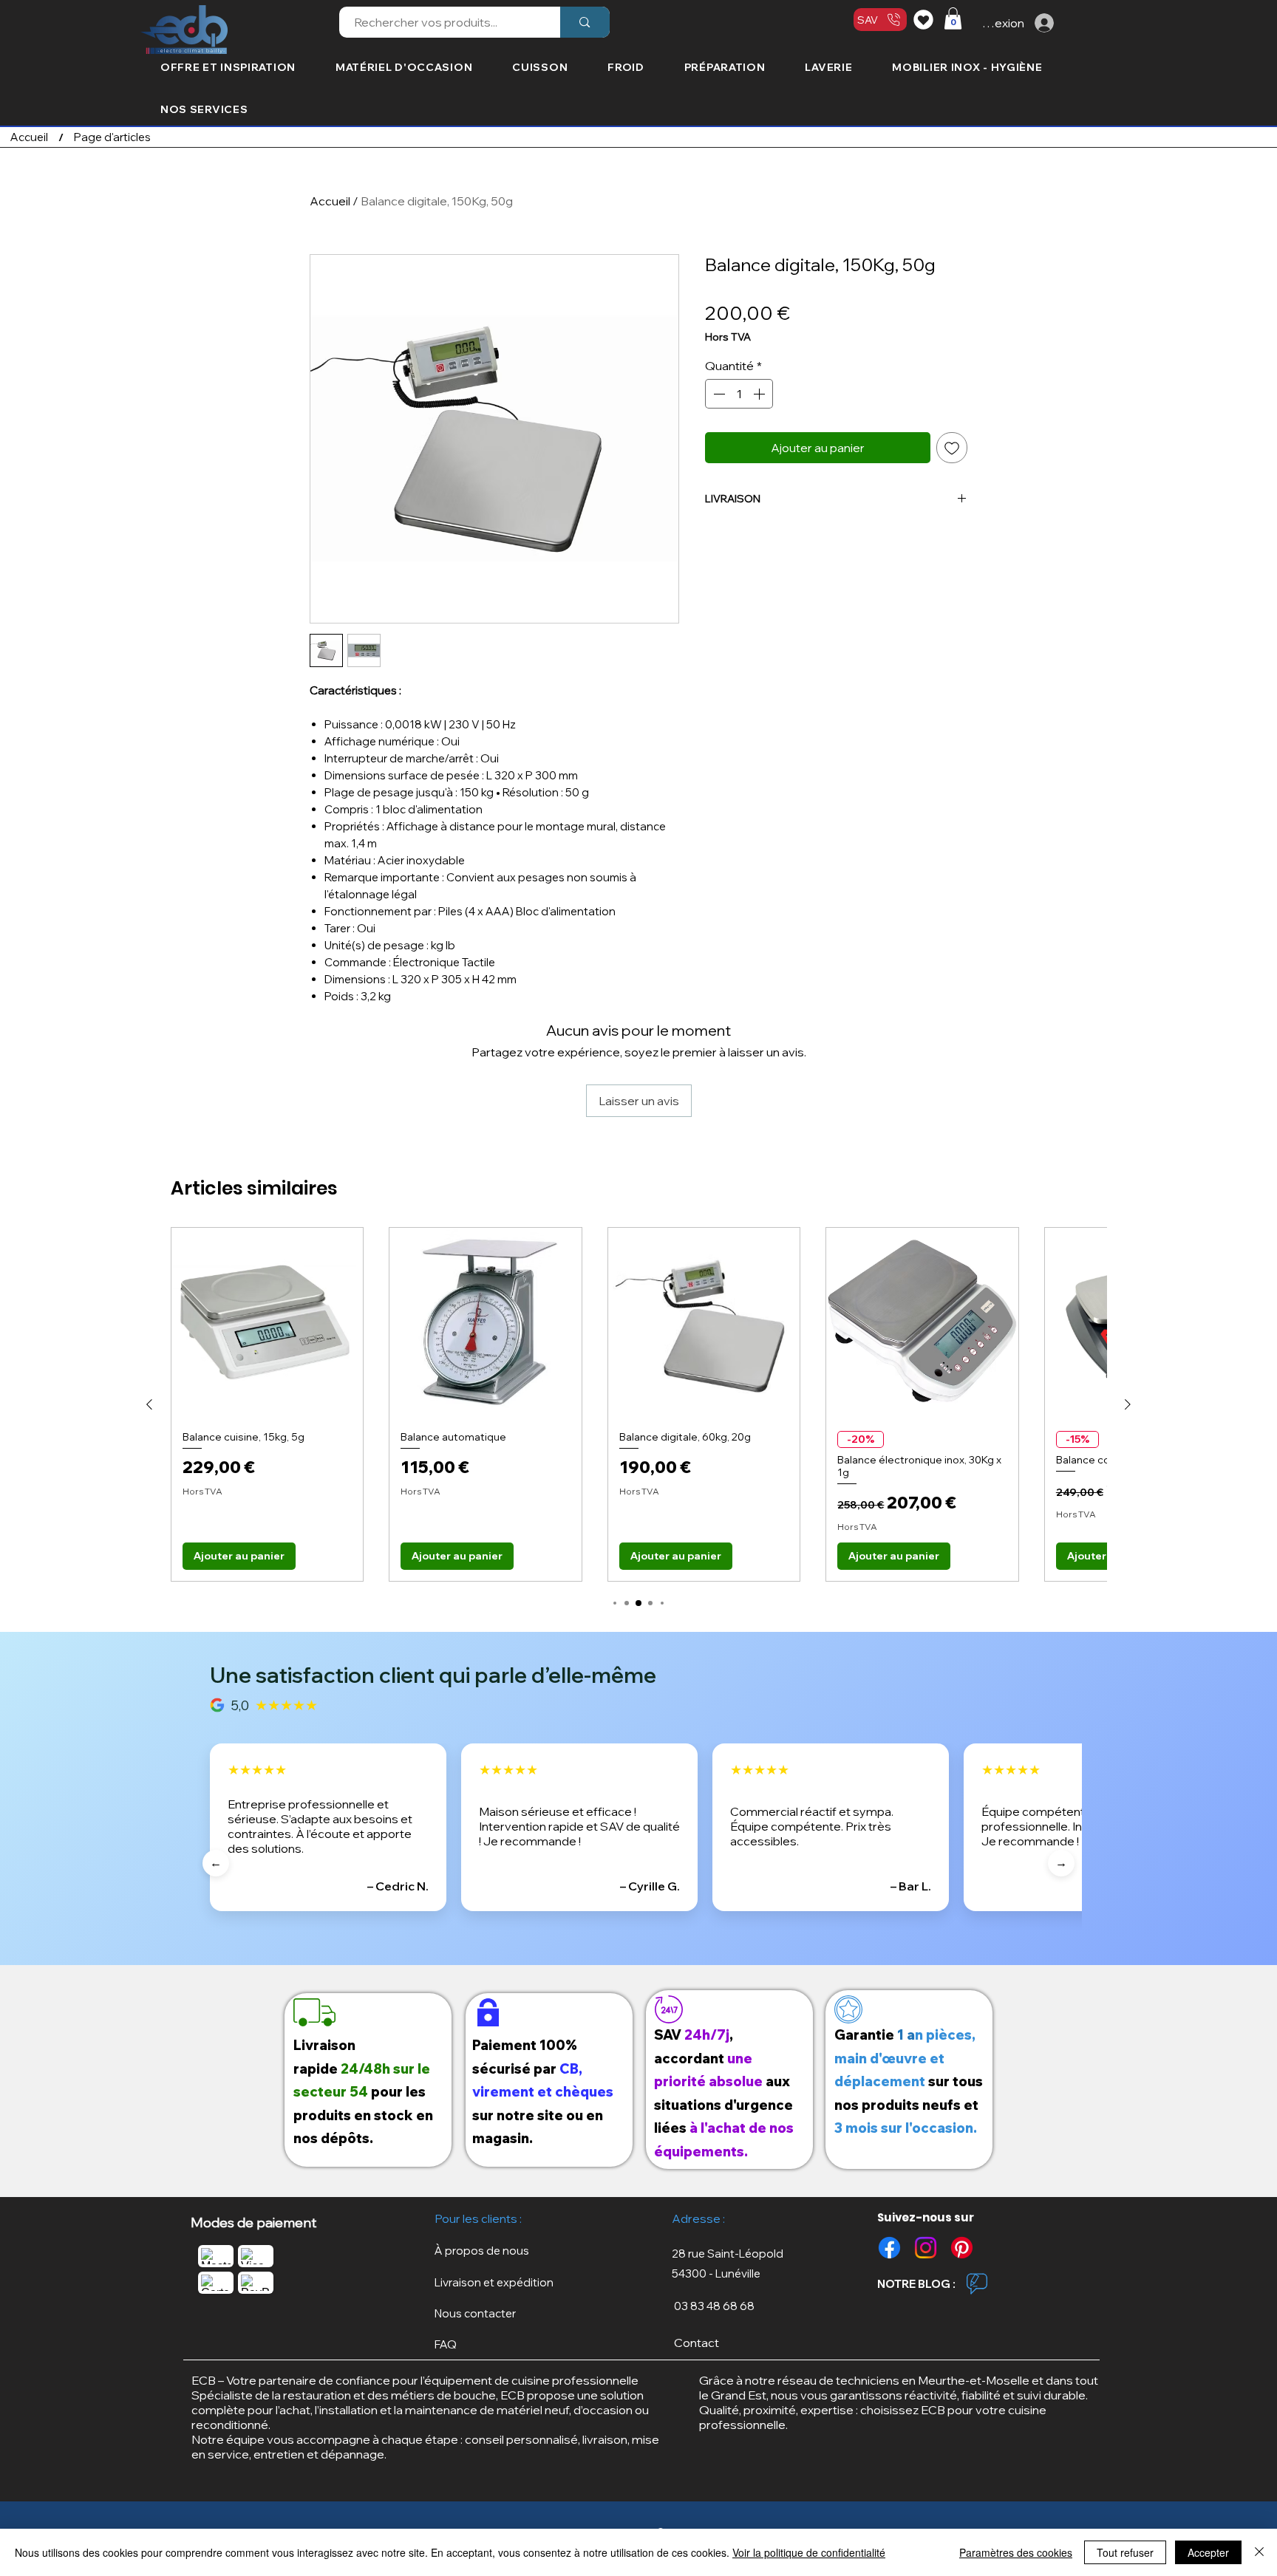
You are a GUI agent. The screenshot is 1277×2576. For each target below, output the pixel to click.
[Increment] (760, 394)
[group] (638, 1404)
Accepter (1208, 2552)
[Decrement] (718, 394)
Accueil (330, 201)
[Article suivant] (1128, 1404)
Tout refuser (1125, 2552)
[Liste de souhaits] (926, 19)
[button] (953, 18)
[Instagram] (926, 2248)
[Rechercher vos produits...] (585, 22)
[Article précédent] (149, 1404)
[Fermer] (1259, 2552)
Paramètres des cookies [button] (1016, 2552)
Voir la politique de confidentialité (809, 2552)
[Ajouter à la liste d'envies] (952, 448)
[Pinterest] (962, 2248)
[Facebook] (889, 2248)
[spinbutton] (739, 394)
